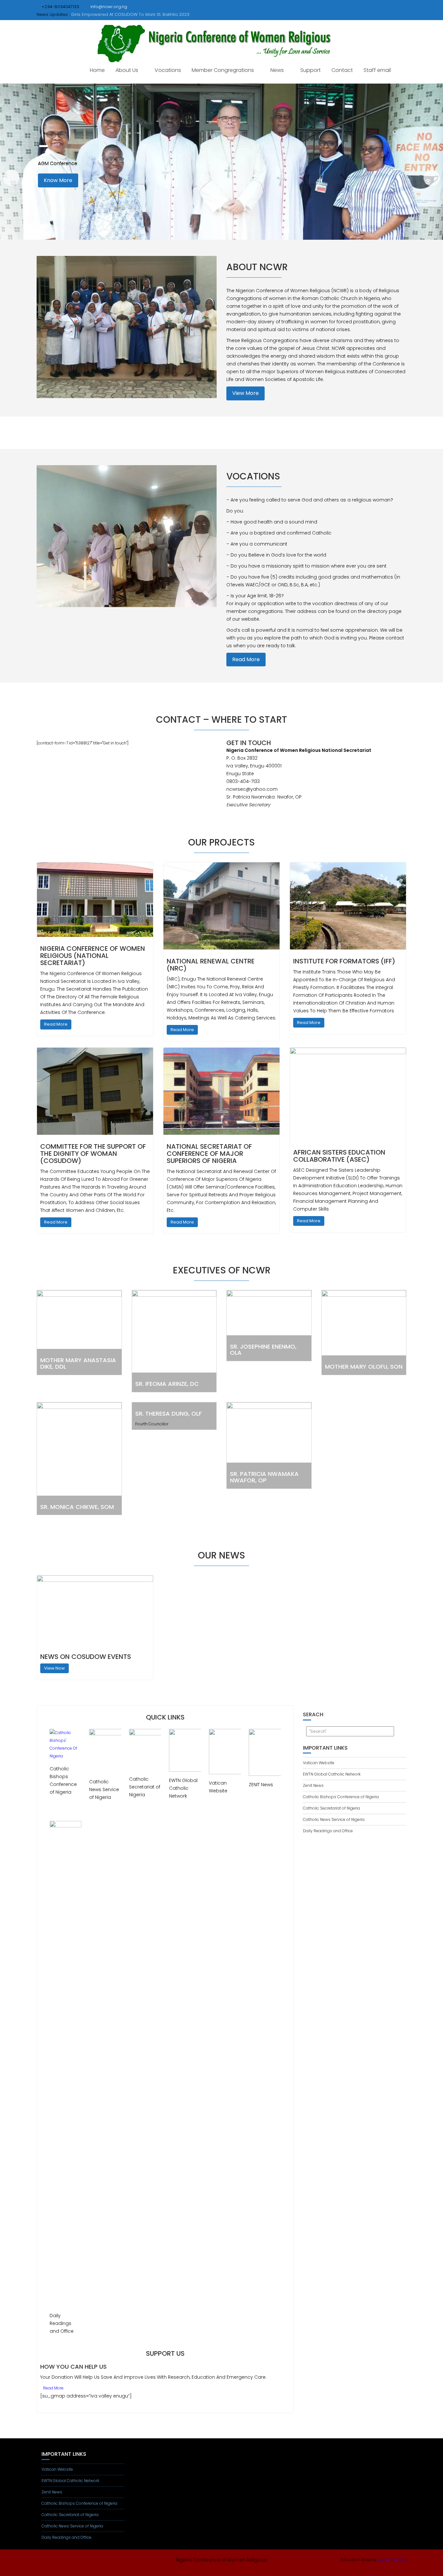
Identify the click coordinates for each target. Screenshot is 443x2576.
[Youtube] (42, 2561)
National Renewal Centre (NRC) (211, 965)
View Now (54, 1668)
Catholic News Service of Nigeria (334, 1819)
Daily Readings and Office (328, 1831)
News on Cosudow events (86, 1657)
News (277, 70)
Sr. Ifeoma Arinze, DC (167, 1384)
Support (311, 70)
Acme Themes (392, 2560)
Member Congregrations (223, 70)
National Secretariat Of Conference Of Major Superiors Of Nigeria (209, 1154)
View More (245, 393)
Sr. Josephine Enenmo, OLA (263, 1350)
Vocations (168, 70)
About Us (127, 70)
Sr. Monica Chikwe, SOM (77, 1507)
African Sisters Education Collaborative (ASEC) (339, 1156)
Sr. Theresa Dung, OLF (168, 1414)
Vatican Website (319, 1763)
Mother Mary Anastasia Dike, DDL (78, 1363)
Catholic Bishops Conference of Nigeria (341, 1797)
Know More (58, 181)
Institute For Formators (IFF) (344, 961)
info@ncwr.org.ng (109, 7)
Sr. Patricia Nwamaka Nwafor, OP (264, 1477)
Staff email (377, 70)
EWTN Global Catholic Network (332, 1774)
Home (97, 70)
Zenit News (313, 1785)
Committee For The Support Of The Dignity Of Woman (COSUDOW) (93, 1154)
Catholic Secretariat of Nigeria (331, 1808)
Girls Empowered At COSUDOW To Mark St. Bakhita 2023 (130, 14)
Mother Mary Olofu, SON (364, 1367)
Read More (246, 659)
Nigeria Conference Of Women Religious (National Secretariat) (93, 956)
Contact (342, 70)
